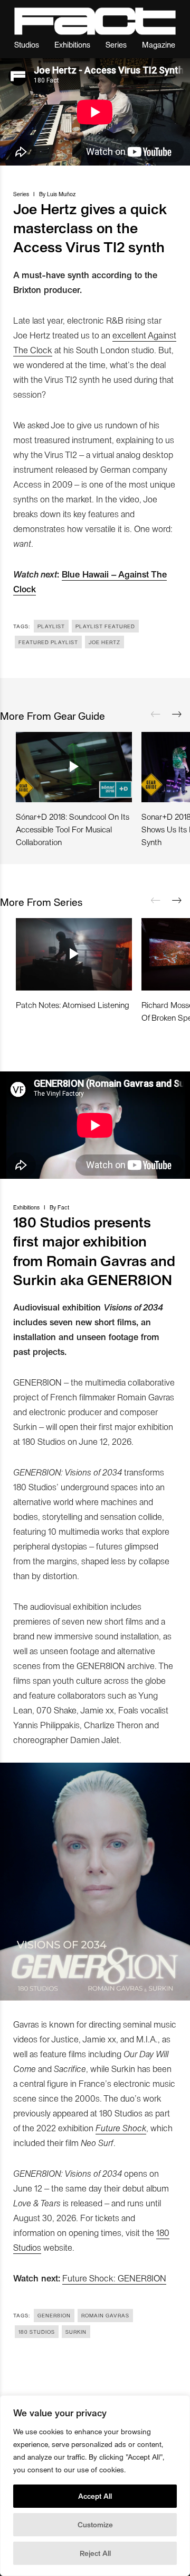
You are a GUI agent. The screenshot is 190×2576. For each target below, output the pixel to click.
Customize (95, 2524)
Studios (27, 44)
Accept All (95, 2496)
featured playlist (48, 642)
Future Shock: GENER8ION (114, 2278)
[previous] (156, 714)
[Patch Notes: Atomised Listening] (74, 954)
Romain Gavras (105, 2315)
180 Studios (37, 2332)
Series (116, 44)
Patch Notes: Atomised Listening (73, 1005)
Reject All (95, 2553)
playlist (51, 626)
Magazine (159, 44)
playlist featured (105, 626)
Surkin (76, 2332)
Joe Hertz (104, 642)
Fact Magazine (95, 21)
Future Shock (121, 2128)
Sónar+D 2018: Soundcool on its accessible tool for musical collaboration (73, 829)
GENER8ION (54, 2315)
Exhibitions (72, 44)
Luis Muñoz (61, 194)
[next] (177, 714)
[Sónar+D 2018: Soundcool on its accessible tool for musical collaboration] (74, 767)
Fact (63, 1207)
